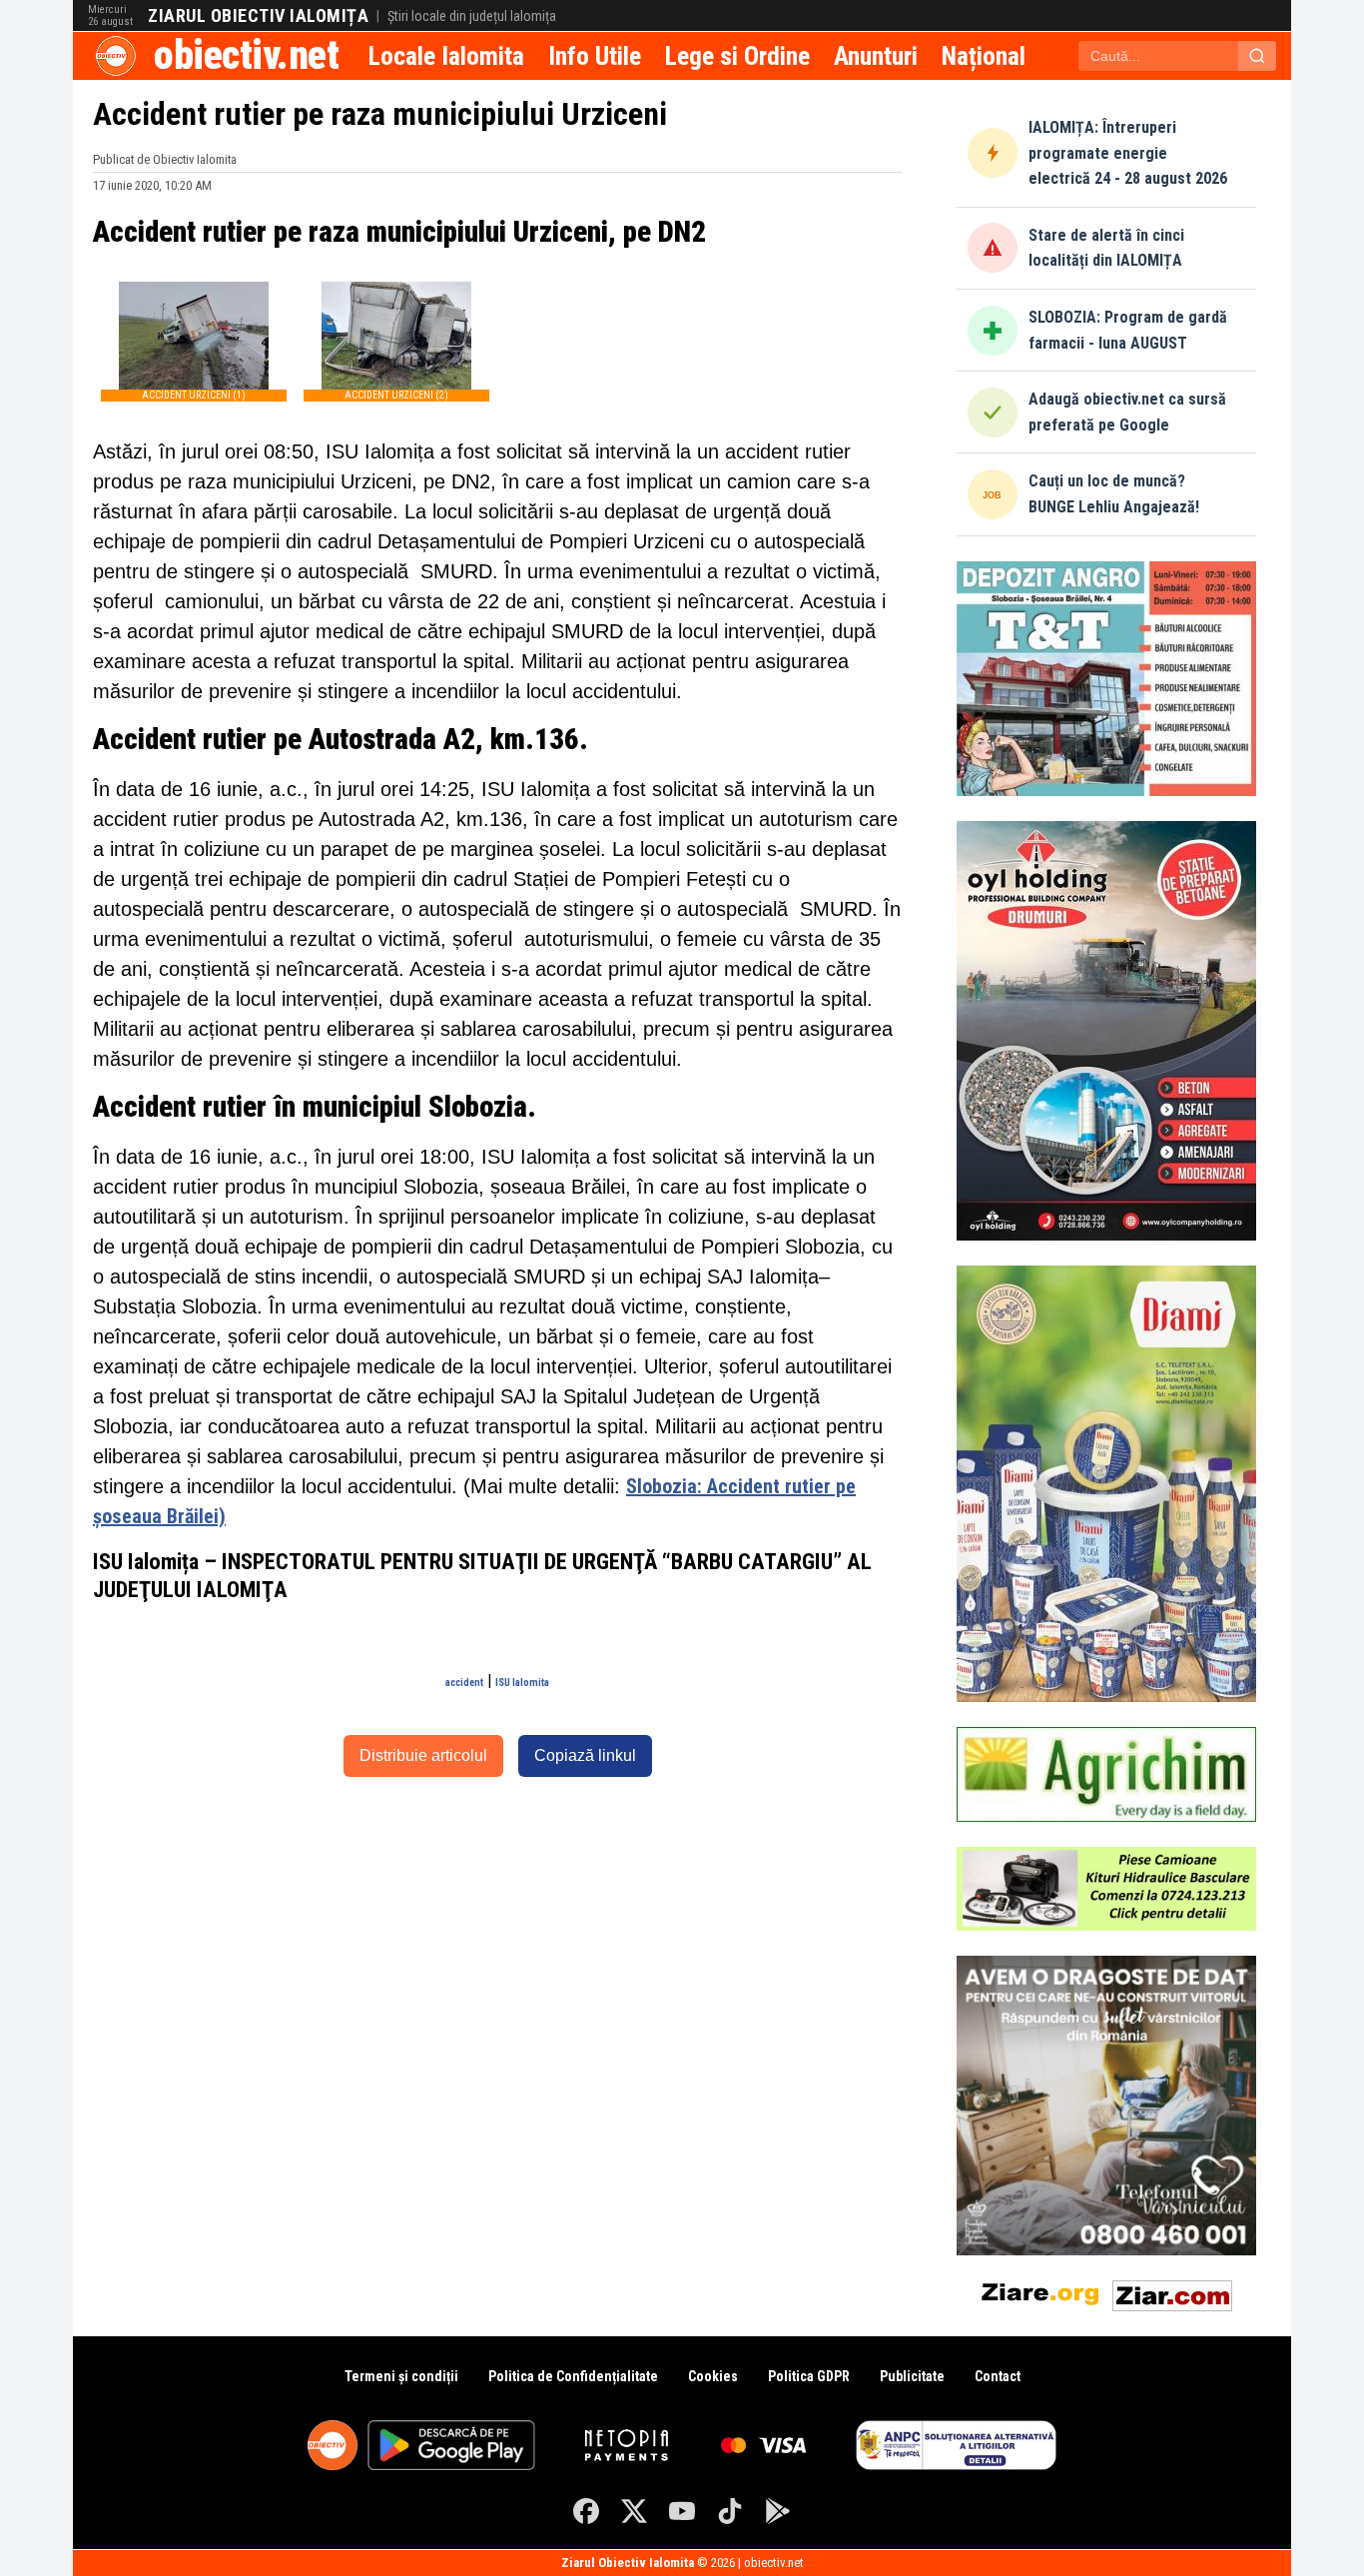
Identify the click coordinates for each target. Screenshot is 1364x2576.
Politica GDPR (809, 2376)
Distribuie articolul (423, 1755)
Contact (998, 2376)
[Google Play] (778, 2511)
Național (984, 56)
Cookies (713, 2376)
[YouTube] (682, 2511)
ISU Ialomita (522, 1683)
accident (464, 1683)
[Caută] (1257, 56)
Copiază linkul (585, 1755)
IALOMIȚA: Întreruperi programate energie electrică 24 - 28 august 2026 (1128, 153)
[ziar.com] (1172, 2292)
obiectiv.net (246, 55)
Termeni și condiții (401, 2376)
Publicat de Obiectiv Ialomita (165, 159)
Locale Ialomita (446, 56)
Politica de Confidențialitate (573, 2376)
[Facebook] (586, 2511)
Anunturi (876, 56)
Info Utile (595, 56)
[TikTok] (730, 2511)
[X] (634, 2511)
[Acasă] (116, 56)
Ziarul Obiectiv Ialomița (258, 16)
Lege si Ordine (737, 56)
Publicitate (912, 2376)
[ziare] (1040, 2292)
